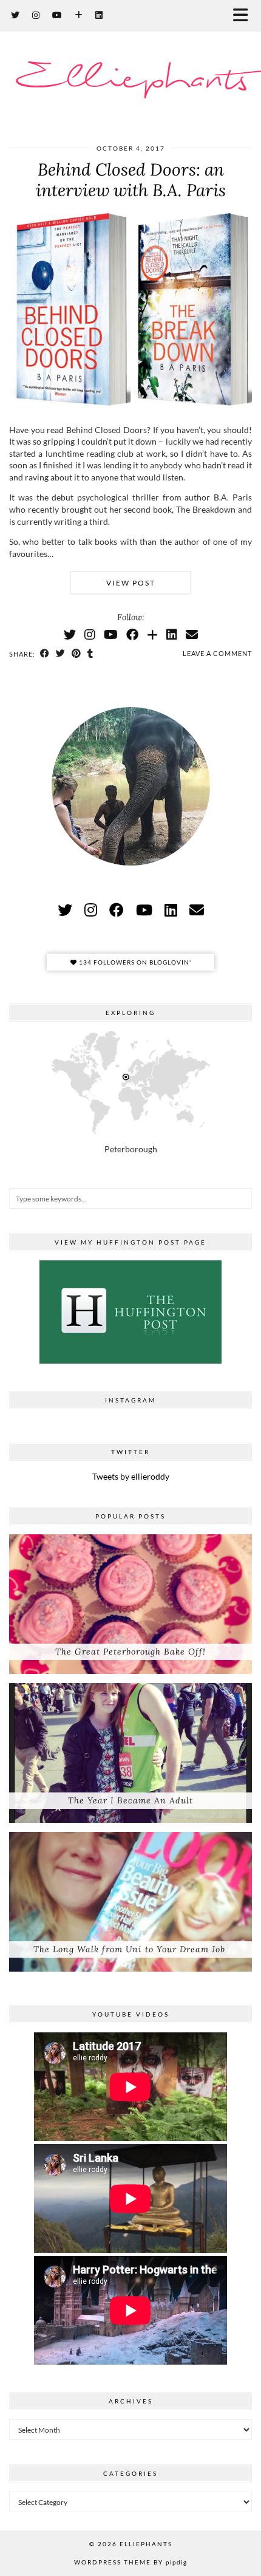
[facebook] (117, 910)
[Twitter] (15, 15)
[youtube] (144, 910)
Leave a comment (217, 653)
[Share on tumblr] (90, 654)
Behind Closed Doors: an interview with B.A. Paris (131, 180)
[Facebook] (132, 634)
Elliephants (131, 80)
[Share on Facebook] (45, 654)
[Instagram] (36, 15)
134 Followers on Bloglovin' (134, 962)
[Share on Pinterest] (76, 654)
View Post (131, 583)
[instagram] (91, 910)
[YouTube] (57, 15)
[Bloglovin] (79, 15)
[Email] (192, 634)
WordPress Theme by (130, 2562)
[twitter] (65, 910)
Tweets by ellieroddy (131, 1476)
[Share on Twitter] (61, 654)
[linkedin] (171, 910)
